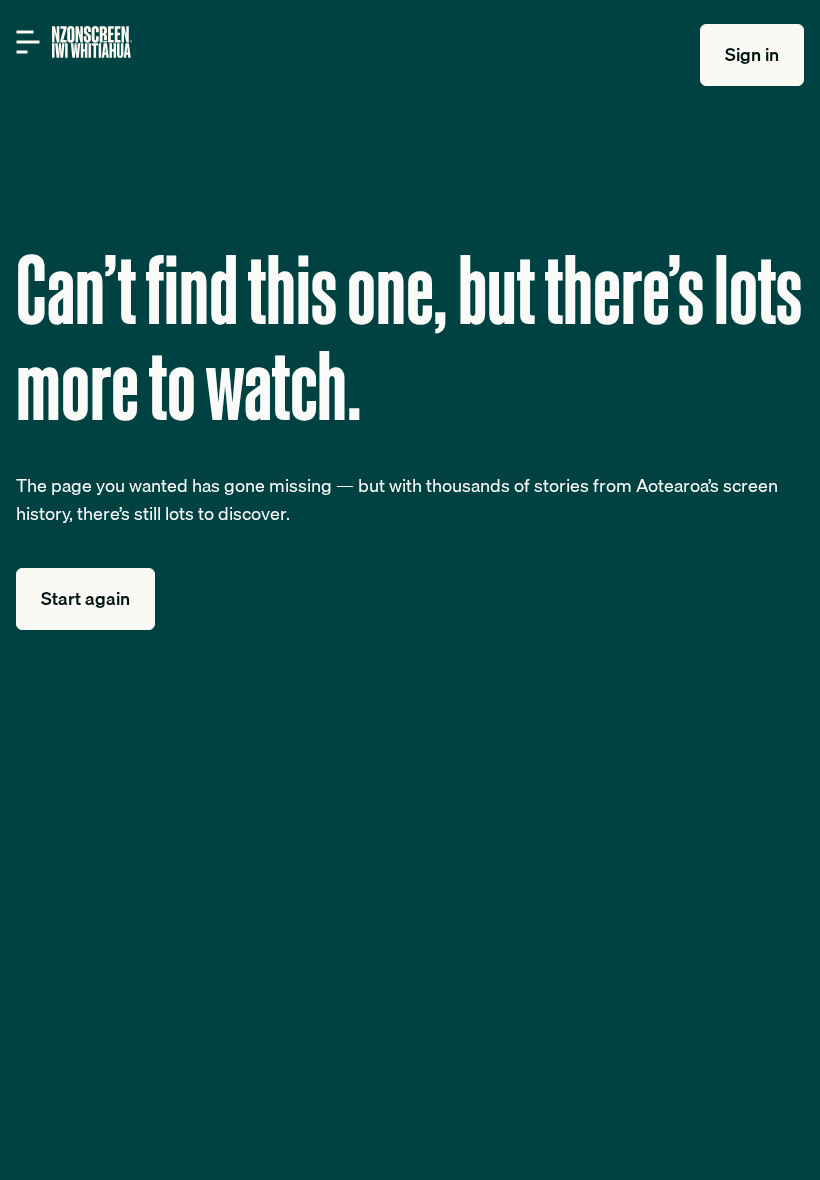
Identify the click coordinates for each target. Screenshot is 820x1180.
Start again (85, 598)
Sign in (752, 54)
